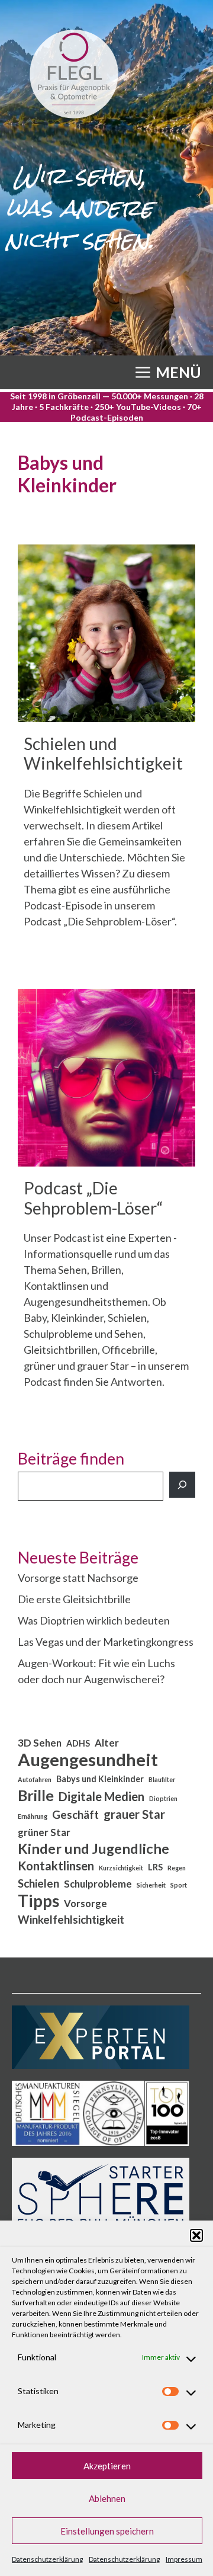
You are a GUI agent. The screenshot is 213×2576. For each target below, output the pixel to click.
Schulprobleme (98, 1884)
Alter (107, 1743)
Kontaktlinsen (56, 1866)
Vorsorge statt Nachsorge (78, 1578)
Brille (36, 1795)
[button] (196, 2235)
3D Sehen (40, 1743)
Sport (179, 1885)
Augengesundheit (88, 1759)
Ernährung (33, 1816)
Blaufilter (162, 1779)
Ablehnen (107, 2498)
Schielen (38, 1883)
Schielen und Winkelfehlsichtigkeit (103, 754)
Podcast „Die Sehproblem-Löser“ (93, 1198)
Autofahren (35, 1779)
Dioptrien (163, 1798)
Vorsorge (85, 1904)
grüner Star (44, 1832)
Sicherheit (151, 1885)
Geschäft (75, 1815)
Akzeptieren (107, 2466)
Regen (177, 1868)
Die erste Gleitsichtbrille (74, 1599)
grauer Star (134, 1814)
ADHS (78, 1743)
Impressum (184, 2559)
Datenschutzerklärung (47, 2559)
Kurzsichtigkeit (121, 1868)
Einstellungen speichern (107, 2531)
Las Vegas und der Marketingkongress (106, 1642)
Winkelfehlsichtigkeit (71, 1920)
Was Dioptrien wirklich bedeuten (94, 1620)
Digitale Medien (101, 1796)
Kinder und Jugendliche (93, 1849)
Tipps (38, 1901)
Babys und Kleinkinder (100, 1779)
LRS (155, 1867)
